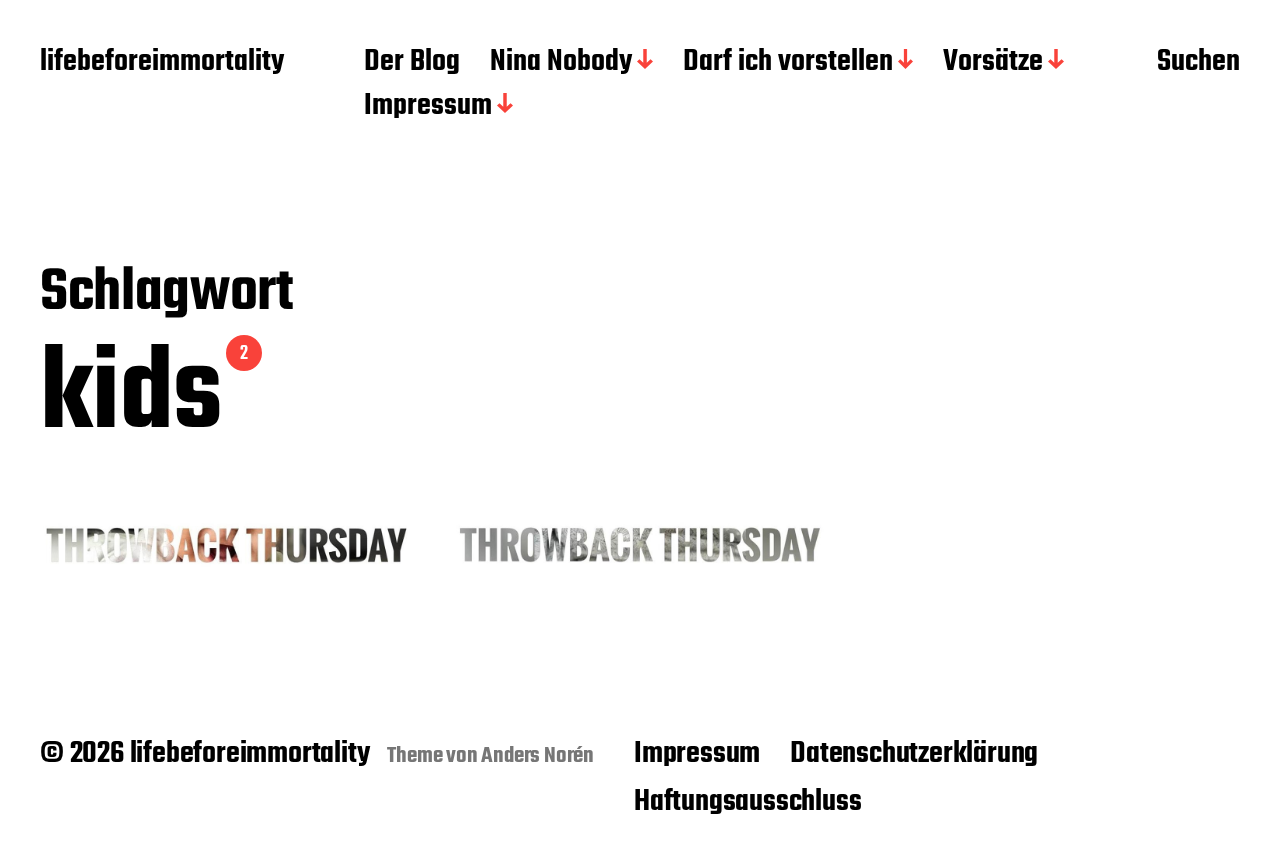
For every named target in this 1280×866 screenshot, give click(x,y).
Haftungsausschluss (747, 802)
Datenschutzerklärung (914, 754)
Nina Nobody (561, 63)
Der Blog (412, 63)
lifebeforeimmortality (162, 63)
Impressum (428, 107)
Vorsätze (993, 63)
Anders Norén (537, 756)
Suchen (1198, 63)
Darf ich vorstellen (788, 63)
